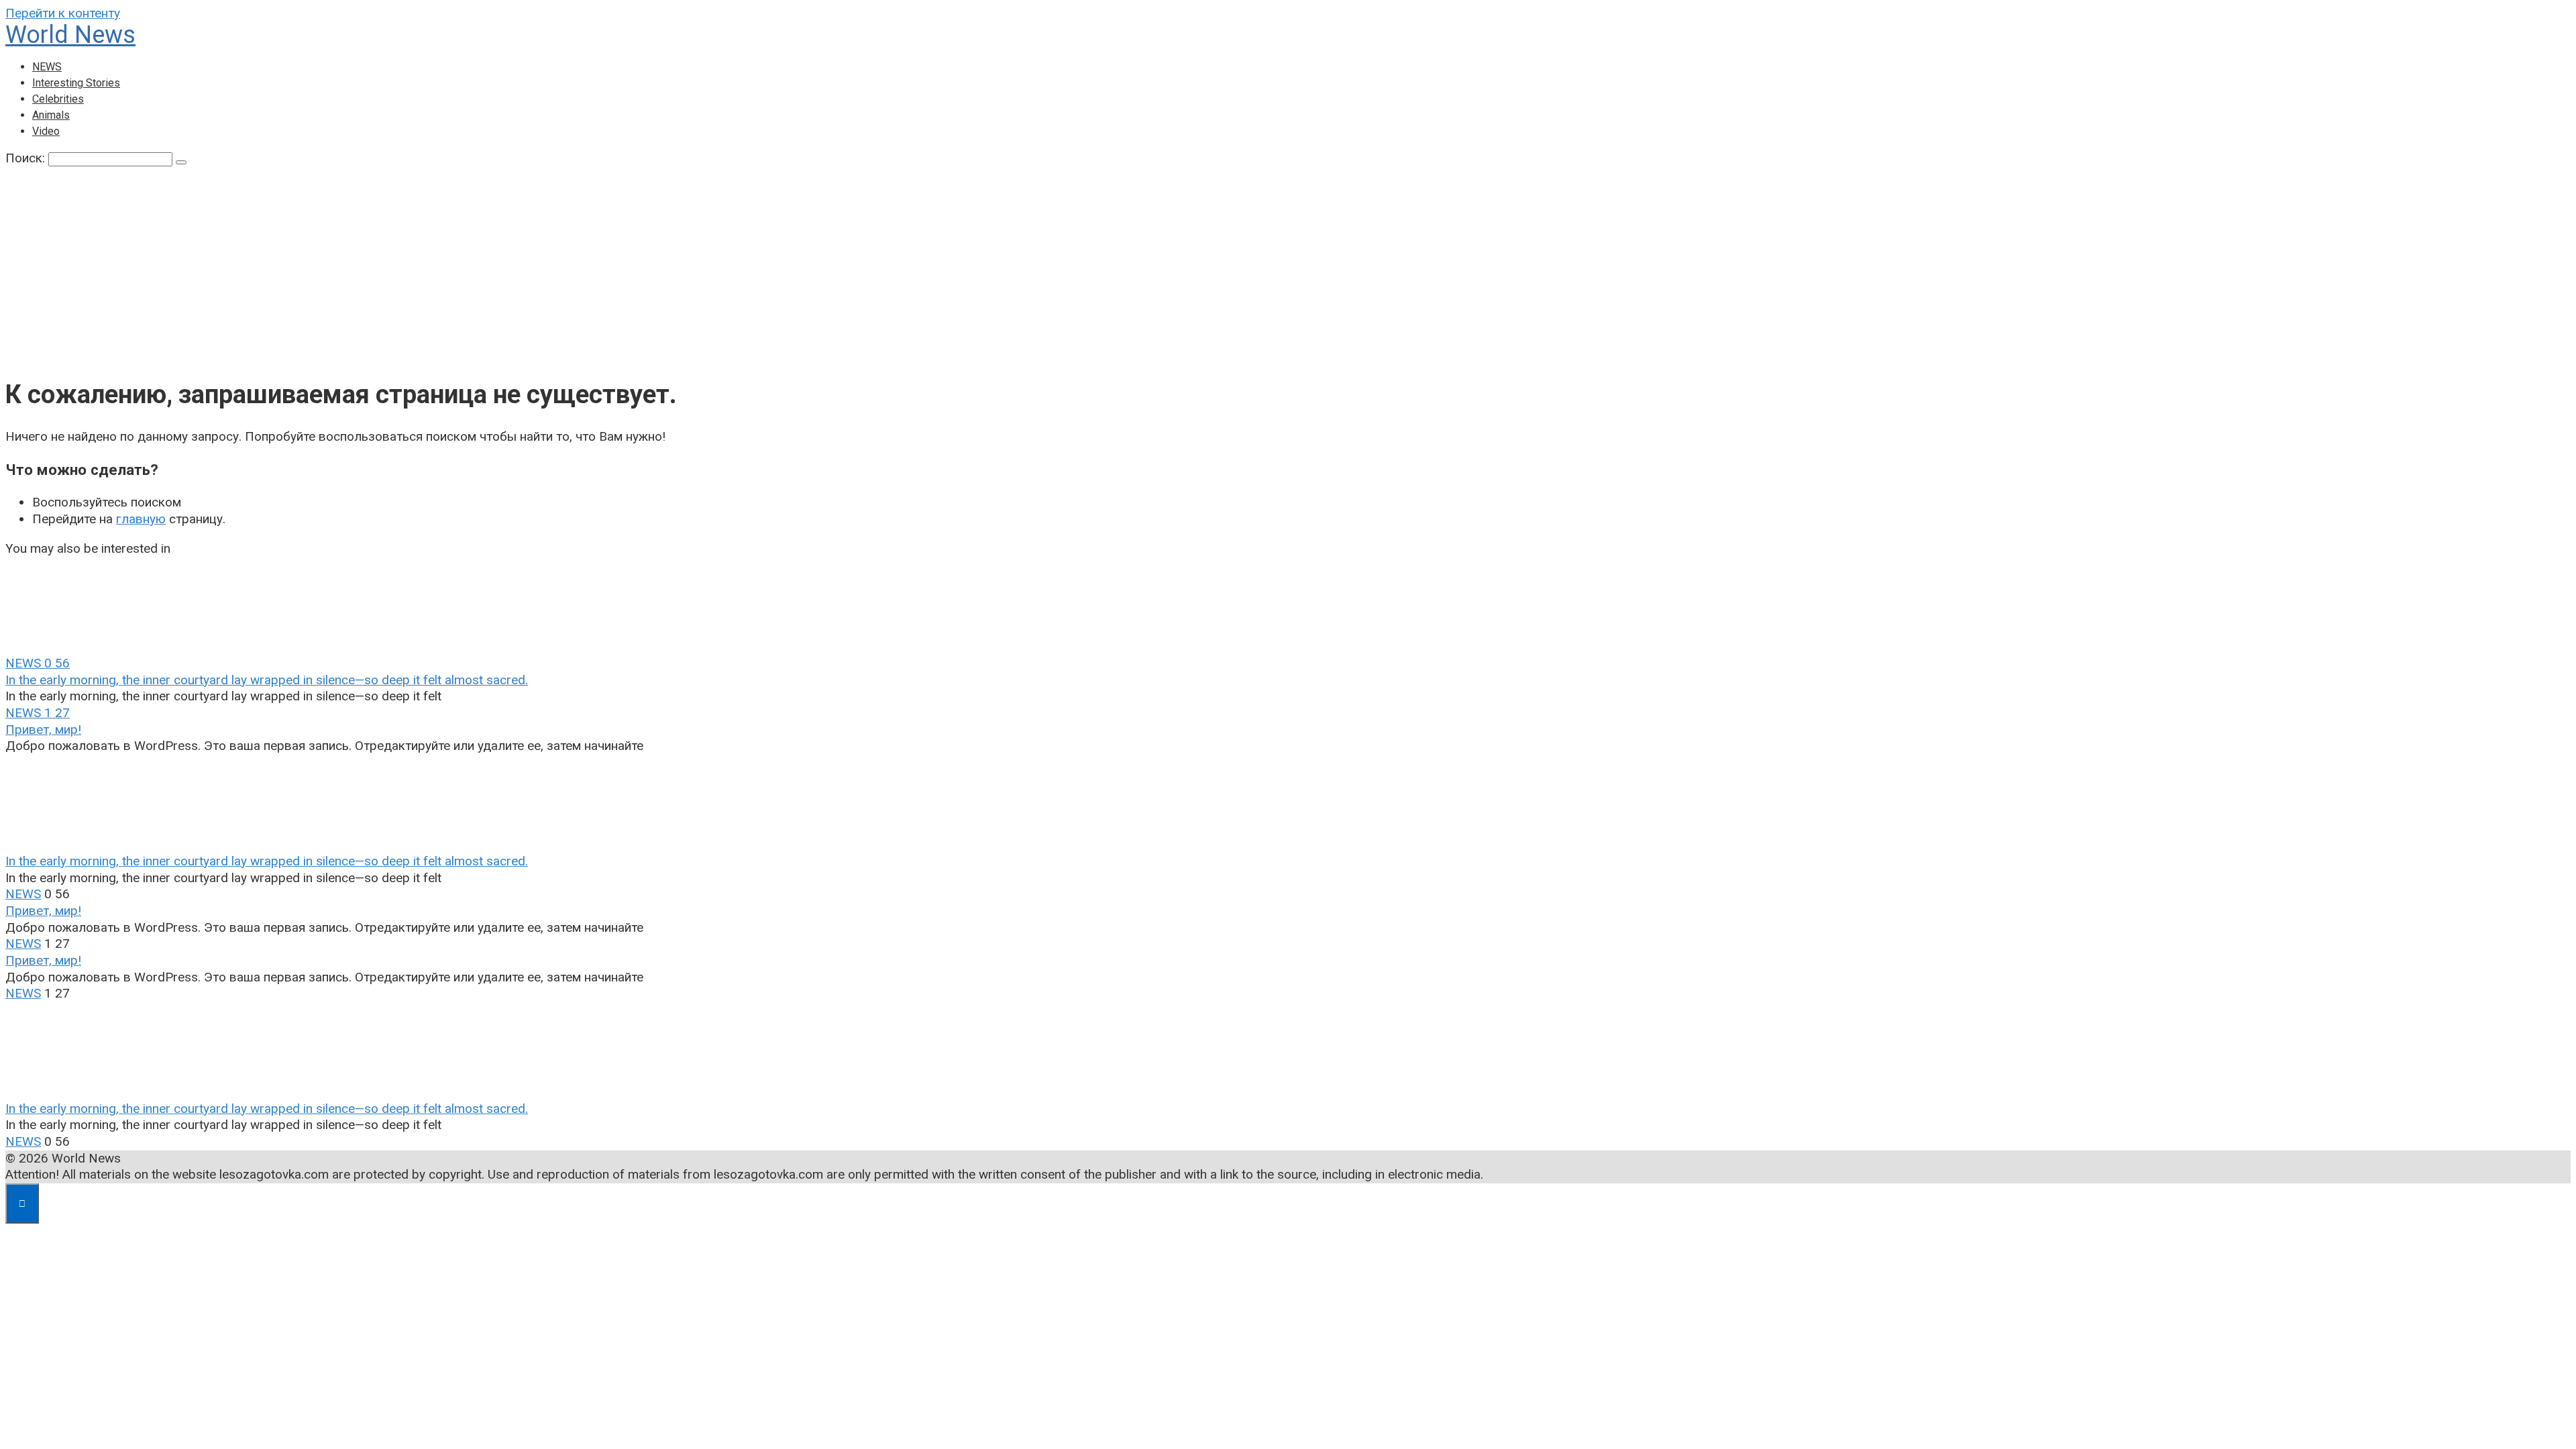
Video (46, 131)
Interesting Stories (76, 83)
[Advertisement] (1288, 268)
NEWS (47, 67)
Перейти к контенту (63, 13)
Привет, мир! (43, 730)
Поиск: (27, 158)
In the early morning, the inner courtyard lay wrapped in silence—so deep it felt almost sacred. (267, 680)
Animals (51, 115)
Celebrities (58, 99)
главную (141, 519)
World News (70, 35)
